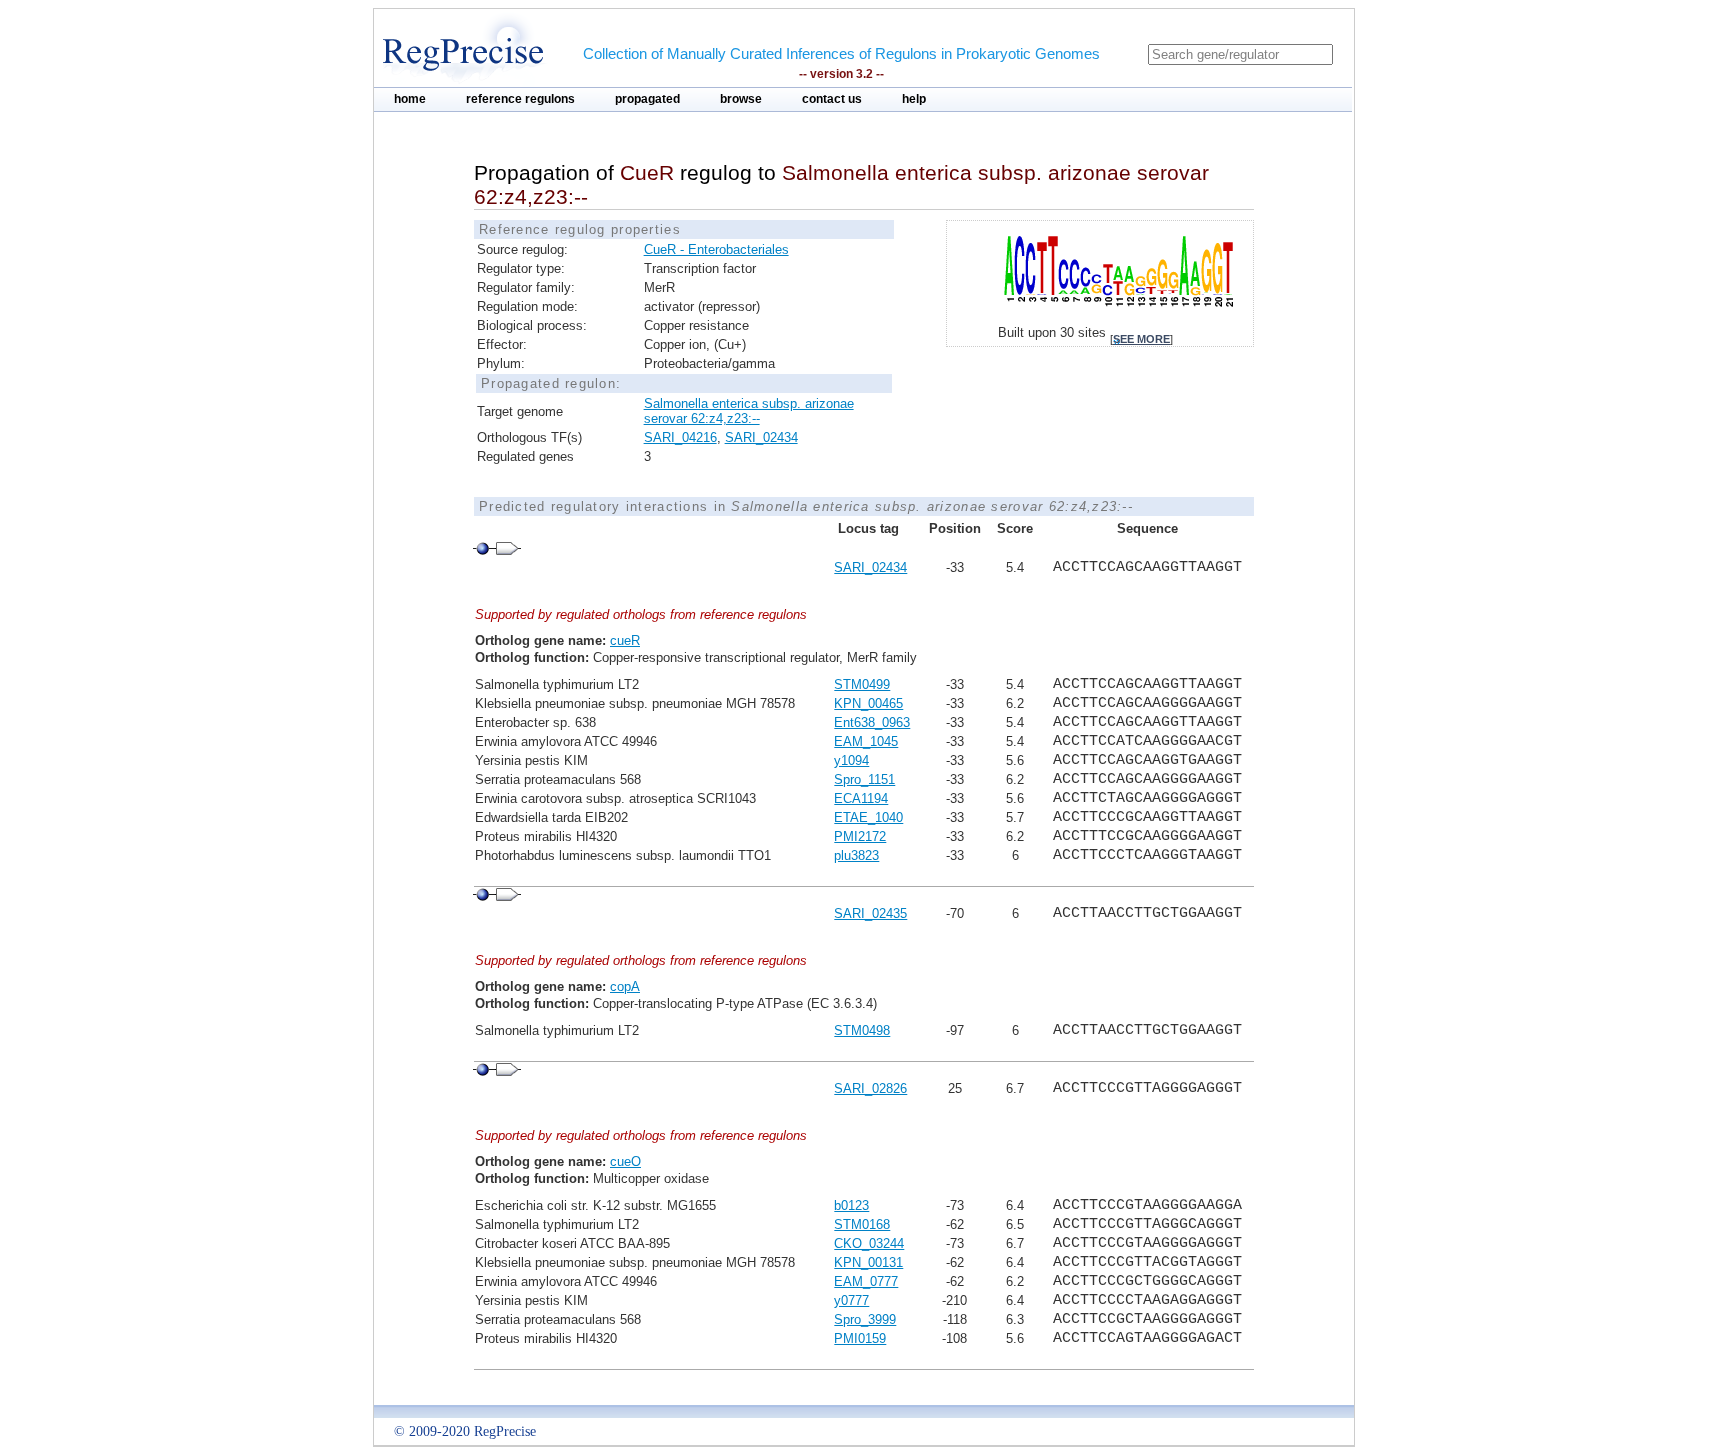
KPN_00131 (868, 1262)
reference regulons (520, 99)
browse (741, 99)
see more (1141, 339)
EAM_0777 (866, 1281)
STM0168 (862, 1224)
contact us (832, 99)
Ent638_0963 (872, 722)
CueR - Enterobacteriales (716, 249)
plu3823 (856, 855)
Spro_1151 (864, 779)
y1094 (851, 760)
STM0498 (862, 1030)
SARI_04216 (680, 437)
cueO (625, 1161)
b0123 (851, 1205)
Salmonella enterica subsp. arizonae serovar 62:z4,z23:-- (749, 411)
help (914, 99)
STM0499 (862, 684)
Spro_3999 (865, 1319)
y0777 (851, 1300)
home (410, 99)
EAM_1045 (866, 741)
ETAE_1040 (868, 817)
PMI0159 (860, 1338)
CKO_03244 (869, 1243)
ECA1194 (861, 798)
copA (625, 986)
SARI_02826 (870, 1088)
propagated (647, 99)
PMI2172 (860, 836)
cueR (625, 640)
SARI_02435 (870, 913)
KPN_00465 (868, 703)
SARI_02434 (761, 437)
